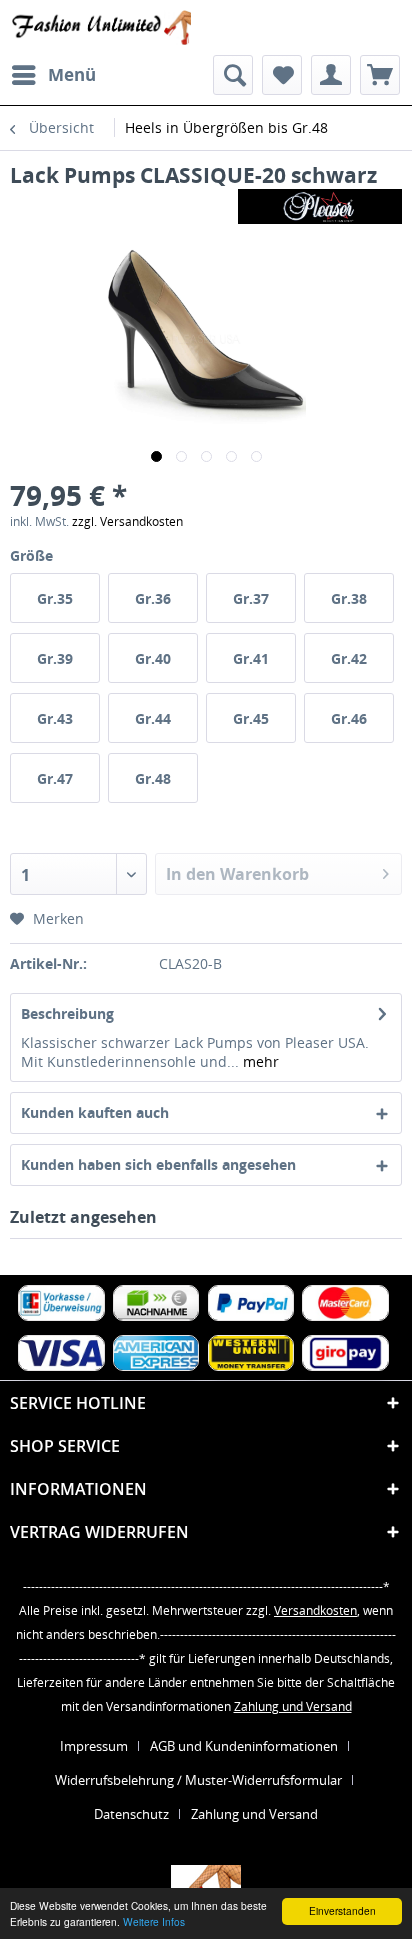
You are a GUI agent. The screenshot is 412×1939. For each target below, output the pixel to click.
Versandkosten (315, 1610)
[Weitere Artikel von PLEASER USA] (320, 206)
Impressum (94, 1746)
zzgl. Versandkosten (127, 521)
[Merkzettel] (282, 75)
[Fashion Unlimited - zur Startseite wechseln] (100, 27)
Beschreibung (67, 1013)
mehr (259, 1061)
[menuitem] (53, 75)
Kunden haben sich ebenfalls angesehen (158, 1164)
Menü (72, 74)
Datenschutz (131, 1814)
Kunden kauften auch (95, 1112)
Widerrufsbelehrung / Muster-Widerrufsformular (198, 1780)
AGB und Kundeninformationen (244, 1746)
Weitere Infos (154, 1921)
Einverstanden (342, 1910)
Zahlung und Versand (293, 1706)
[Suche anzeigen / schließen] (233, 75)
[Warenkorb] (380, 75)
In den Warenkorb (237, 874)
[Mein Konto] (331, 75)
